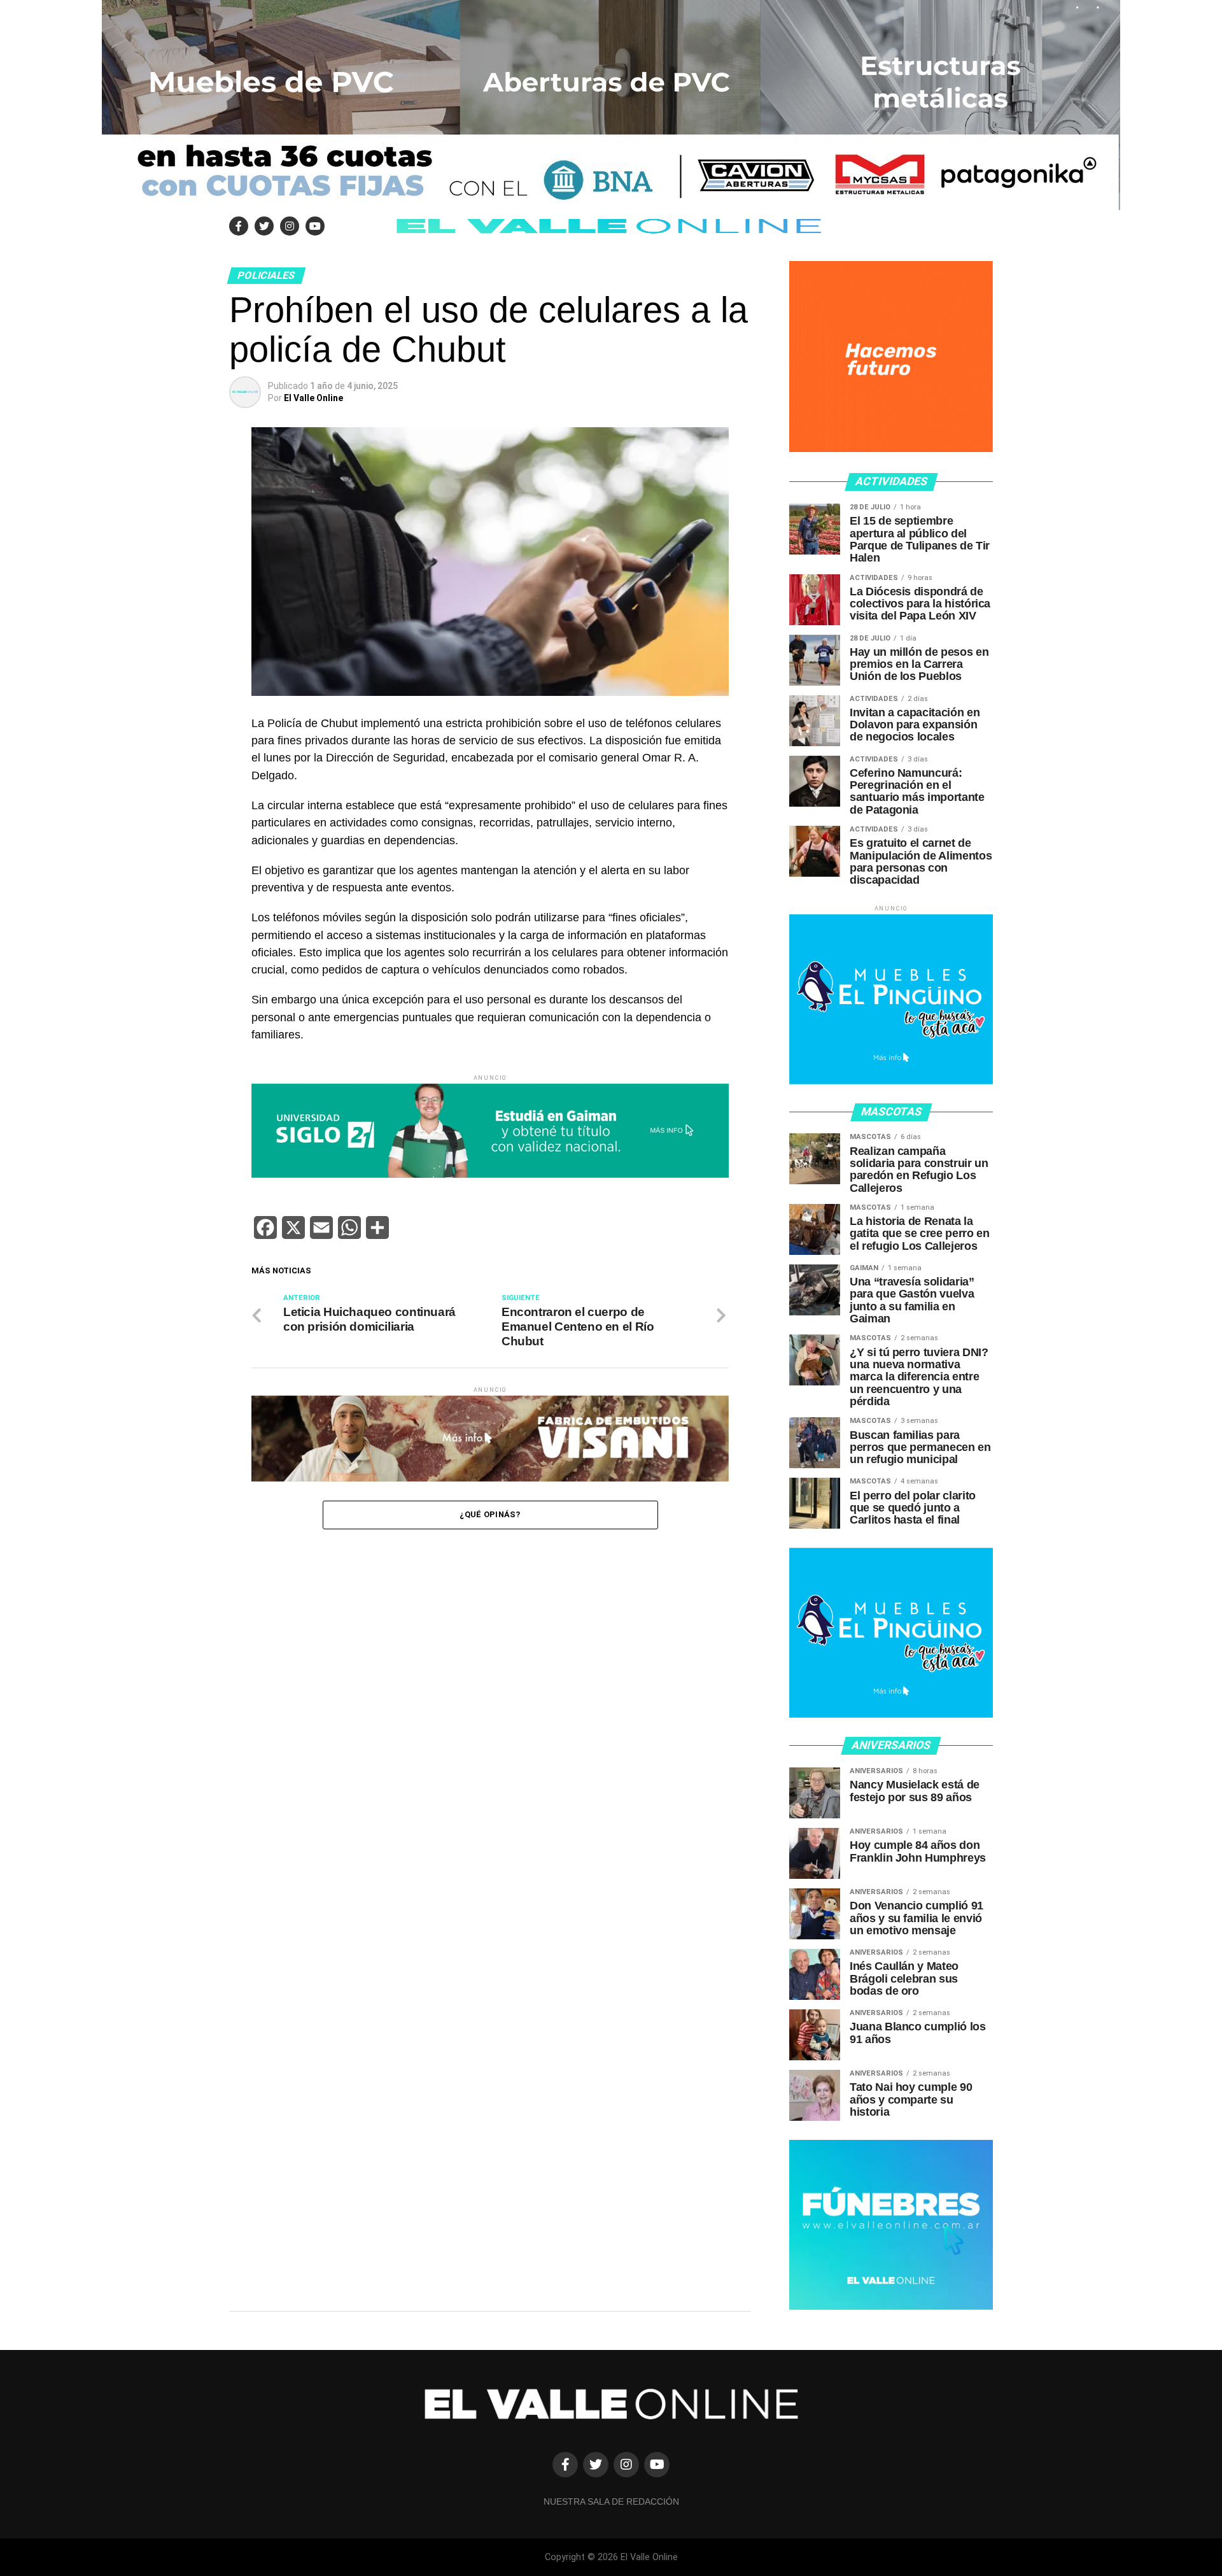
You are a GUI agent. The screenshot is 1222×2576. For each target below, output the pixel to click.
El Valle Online (313, 398)
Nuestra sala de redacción (611, 2502)
